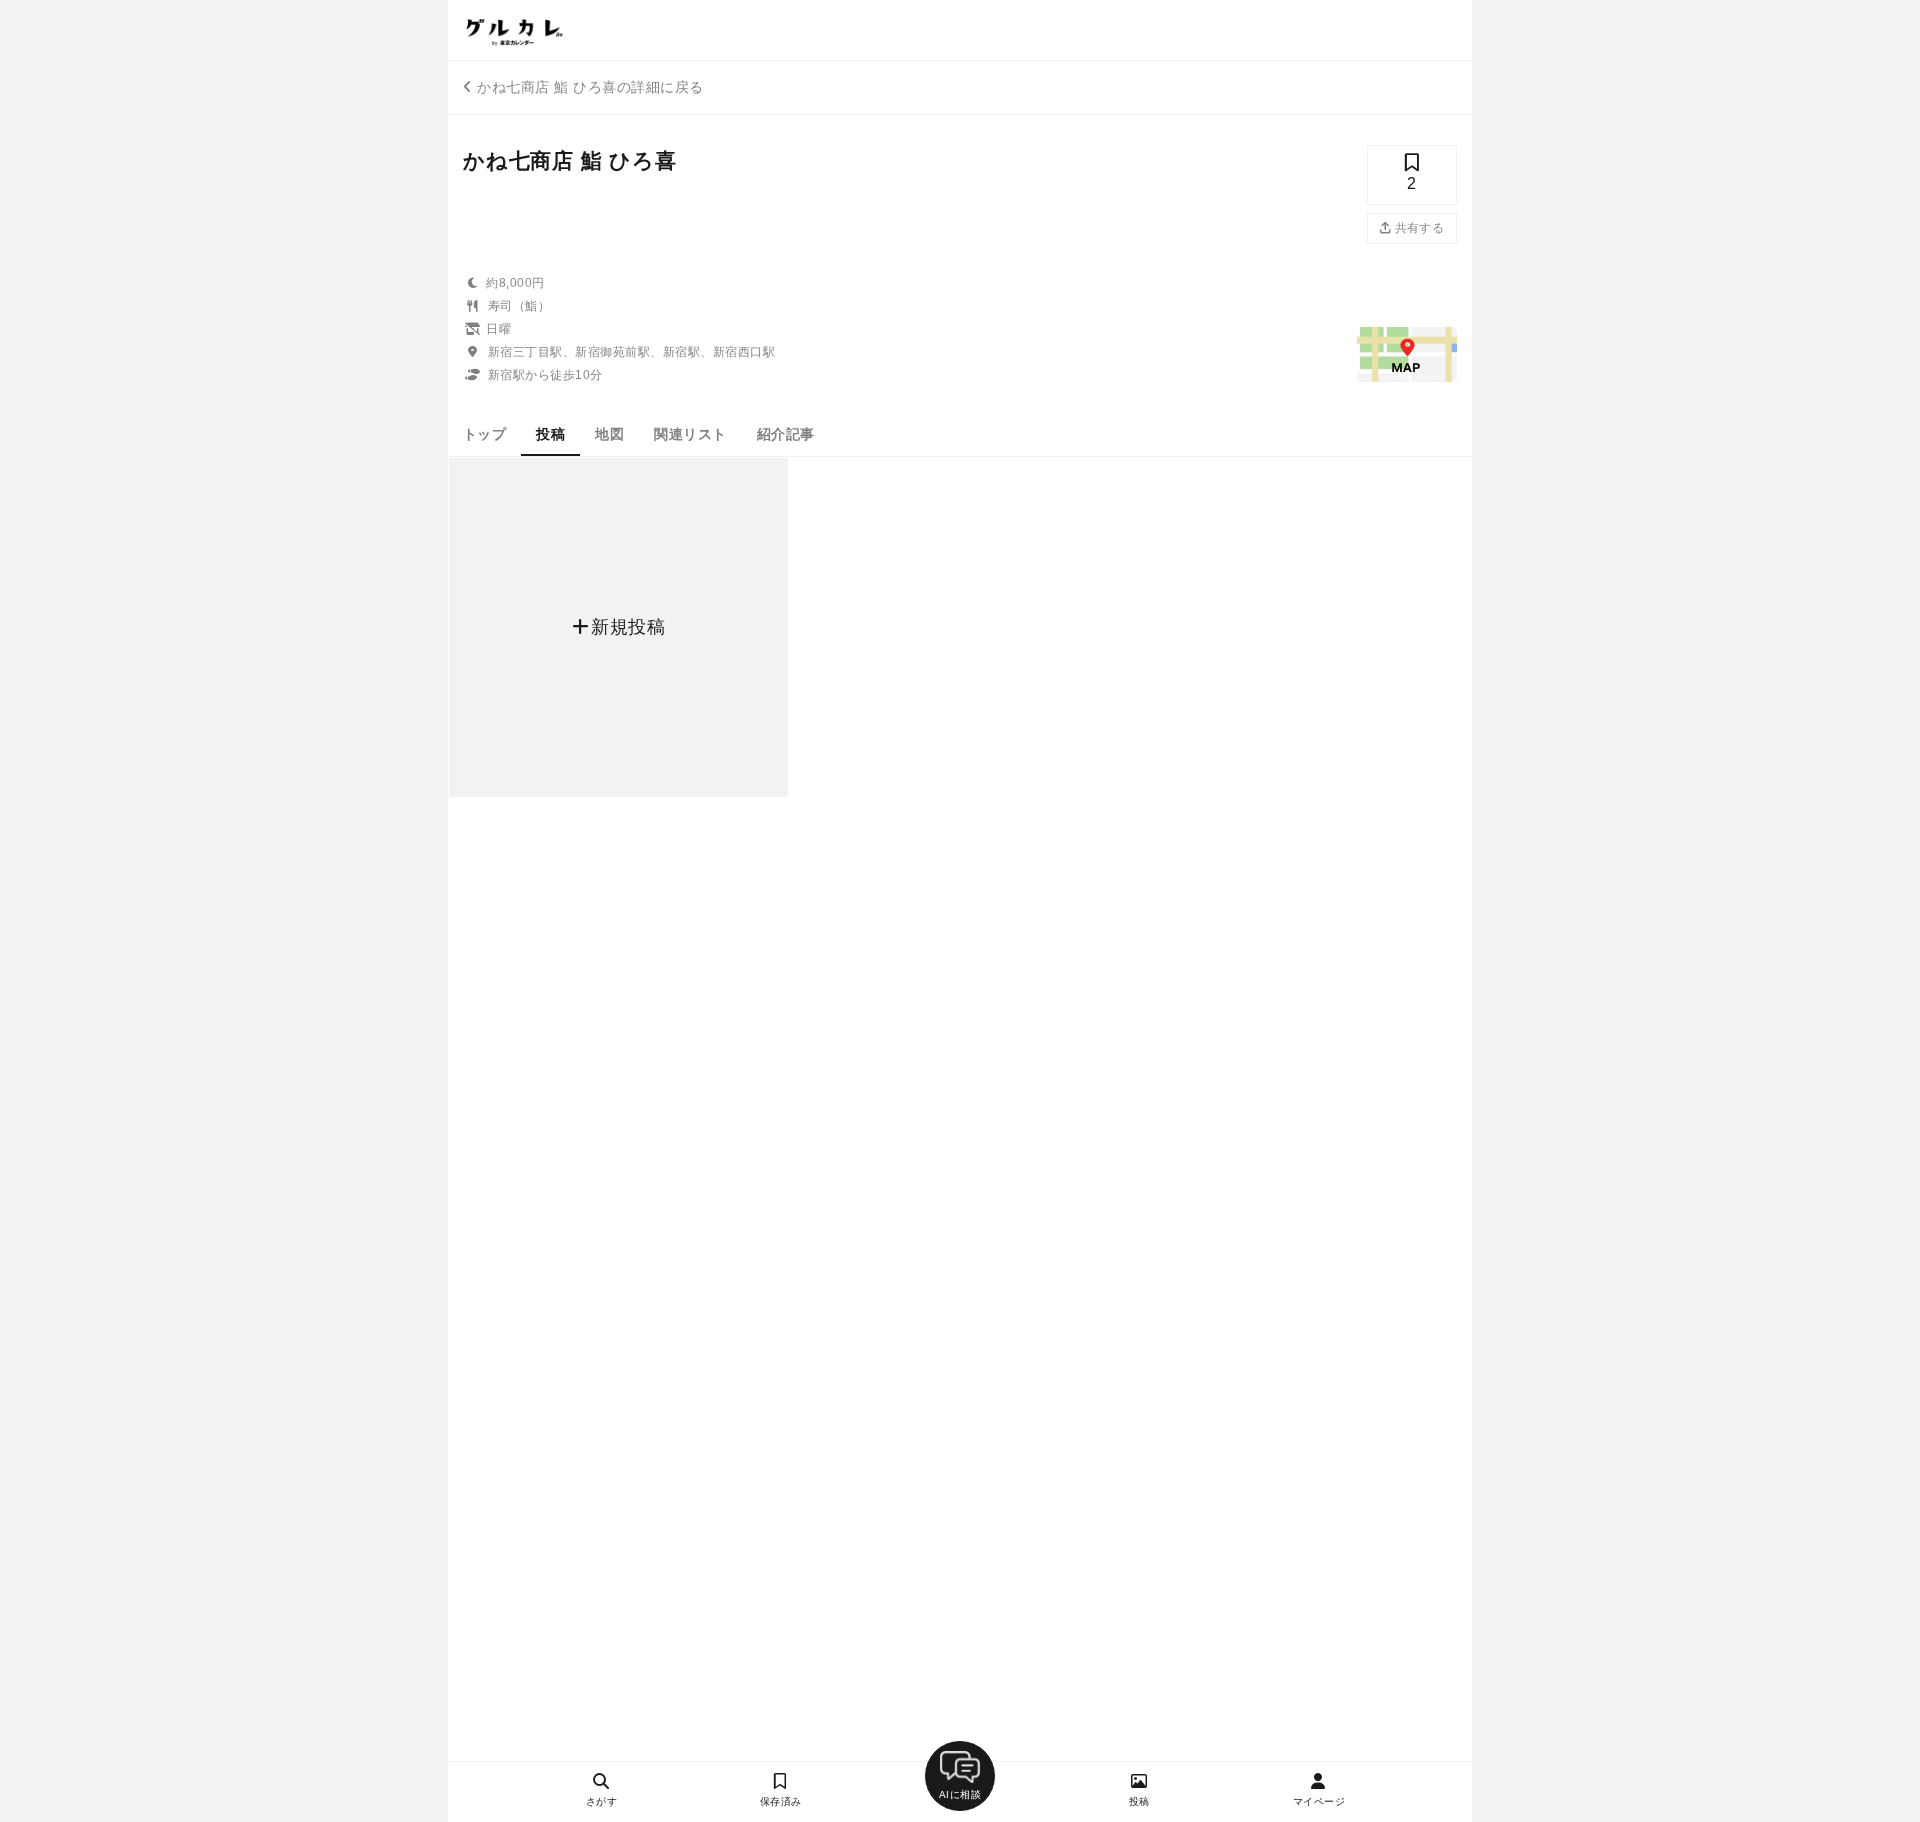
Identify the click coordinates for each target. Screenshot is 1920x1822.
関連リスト (690, 434)
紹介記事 (786, 434)
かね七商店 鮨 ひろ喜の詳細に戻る (590, 87)
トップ (484, 434)
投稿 (550, 434)
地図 (609, 434)
